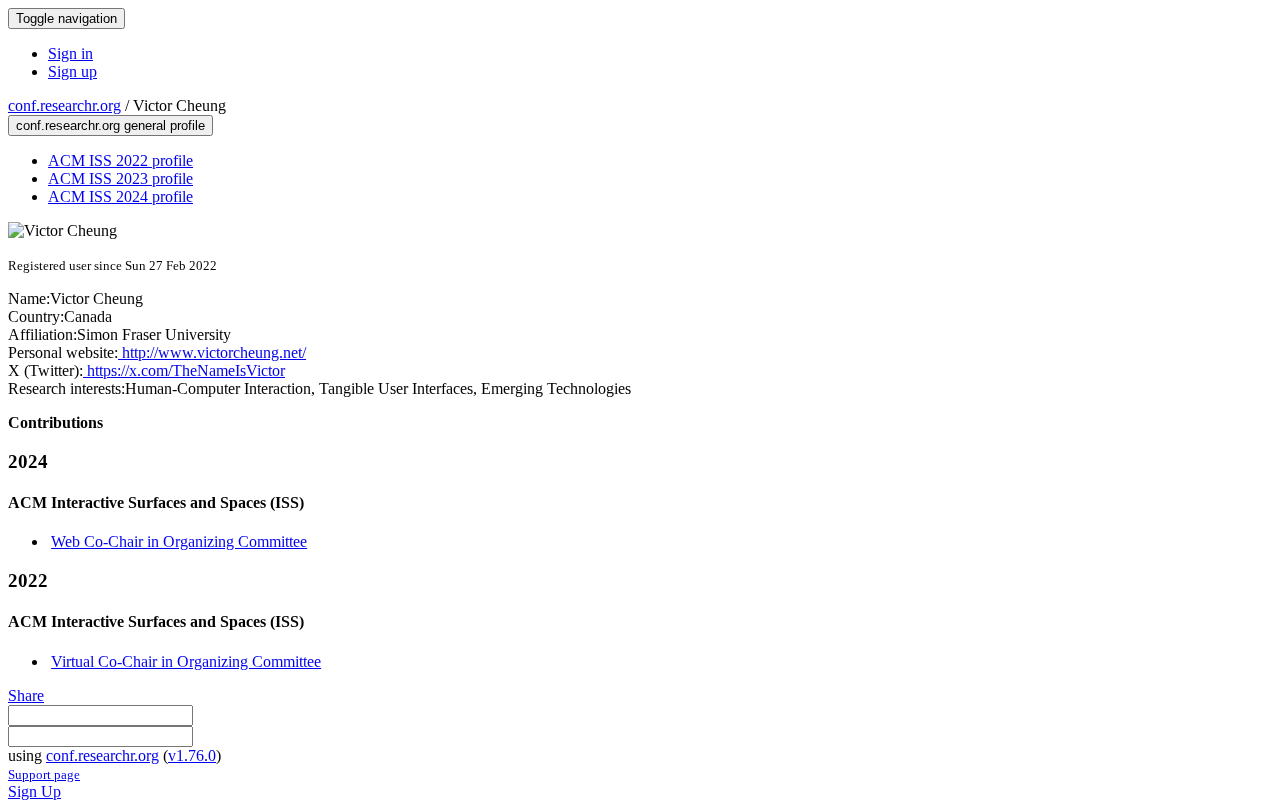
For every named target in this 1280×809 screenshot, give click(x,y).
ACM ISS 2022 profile (120, 160)
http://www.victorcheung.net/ (212, 352)
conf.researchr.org (64, 105)
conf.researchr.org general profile (110, 125)
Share (26, 695)
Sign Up (34, 791)
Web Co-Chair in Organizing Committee (179, 541)
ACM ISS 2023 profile (120, 178)
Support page (44, 774)
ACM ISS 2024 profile (120, 196)
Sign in (70, 53)
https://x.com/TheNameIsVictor (184, 370)
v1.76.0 (192, 755)
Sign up (72, 71)
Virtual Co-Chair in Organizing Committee (186, 661)
